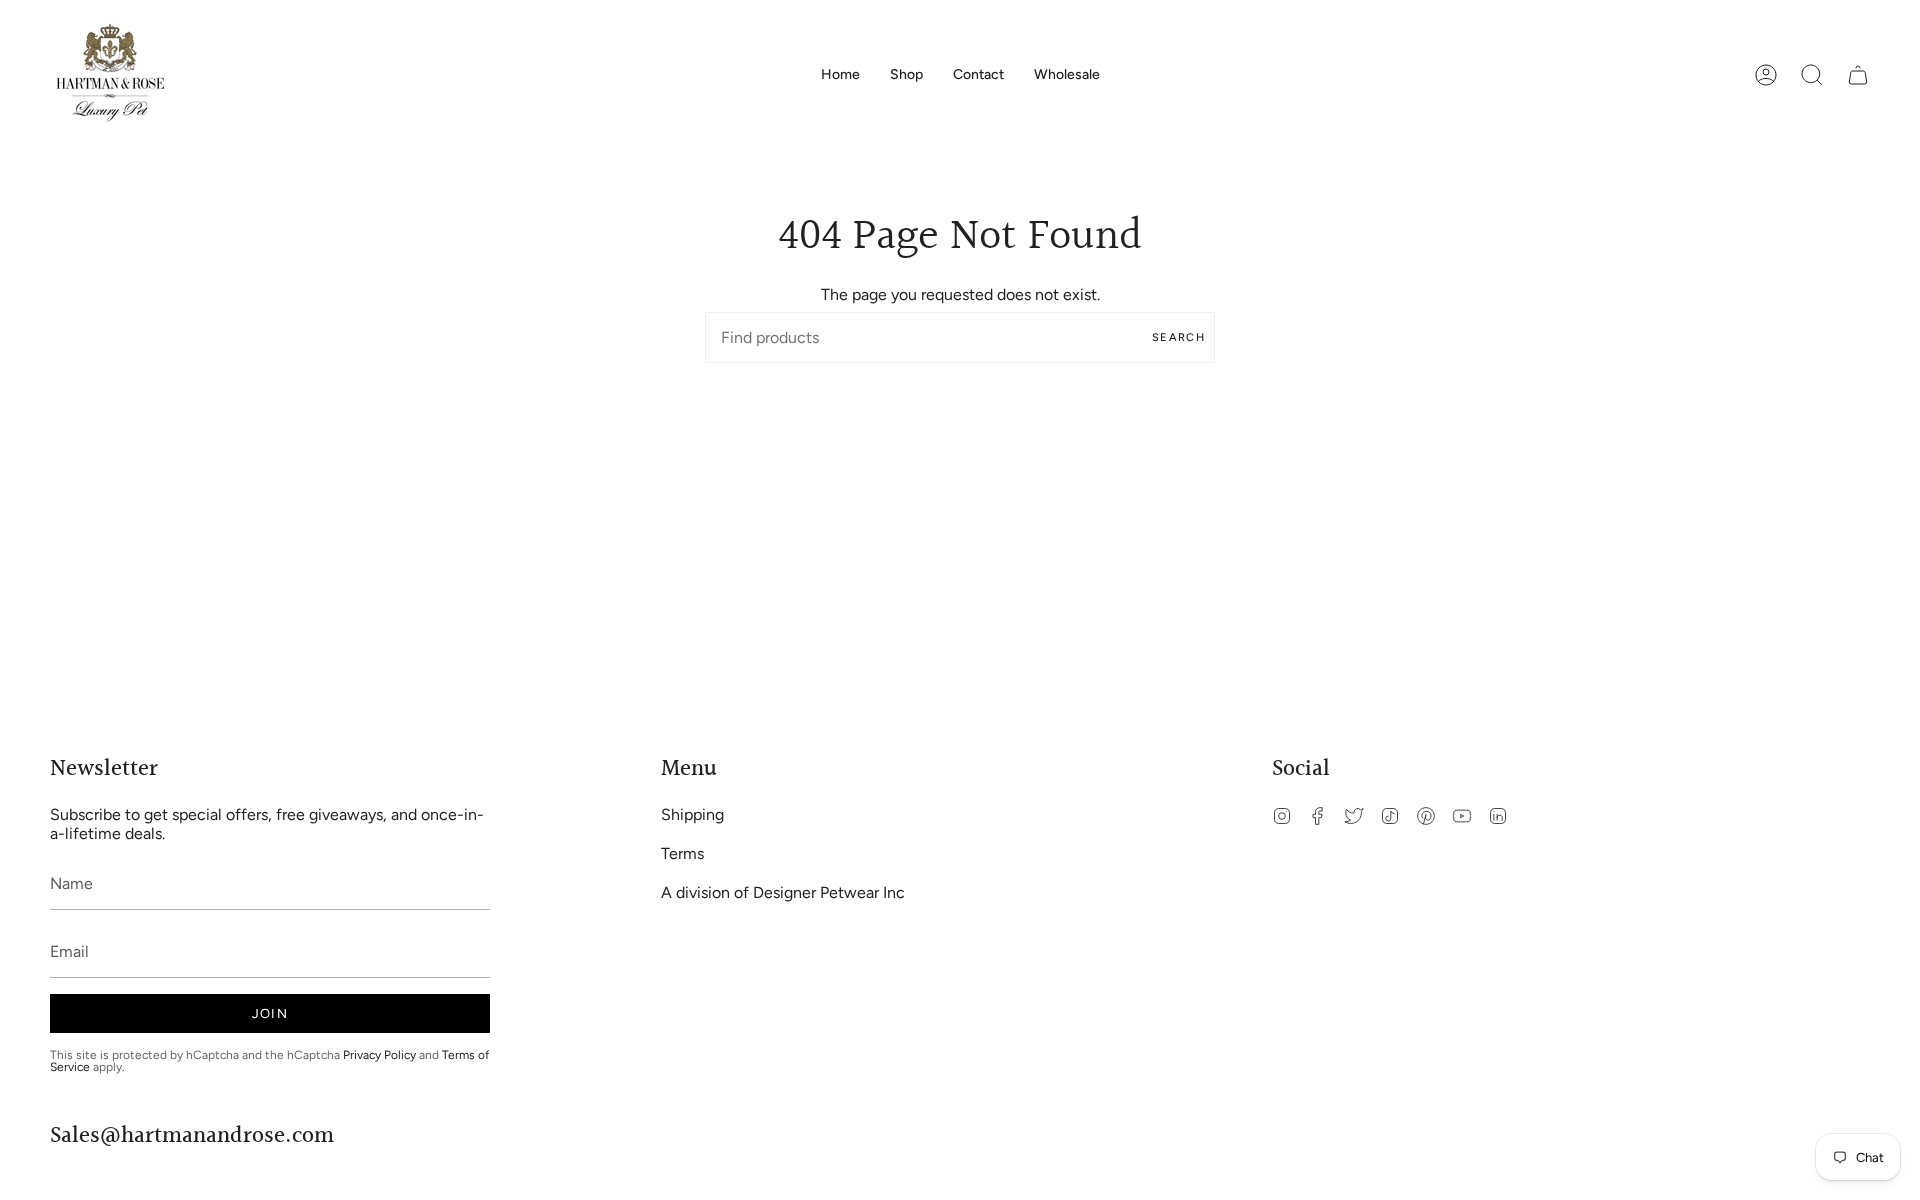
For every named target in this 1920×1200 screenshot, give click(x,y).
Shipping (692, 814)
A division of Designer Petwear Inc (783, 892)
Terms (682, 853)
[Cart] (1858, 75)
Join (270, 1013)
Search (1178, 337)
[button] (906, 75)
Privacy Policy (379, 1055)
